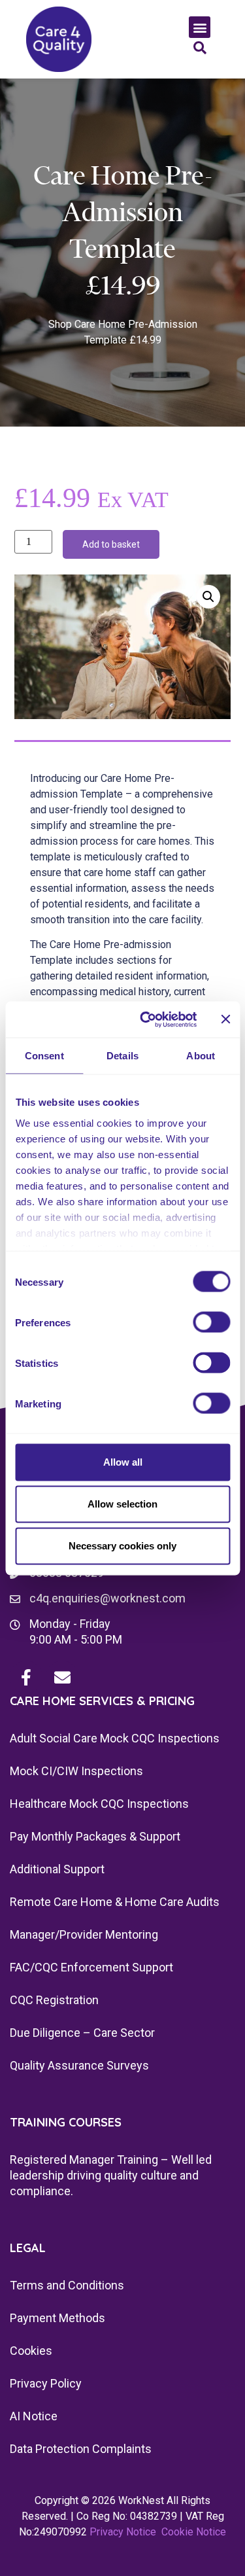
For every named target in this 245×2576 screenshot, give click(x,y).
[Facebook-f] (26, 1677)
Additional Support (57, 1869)
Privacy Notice (123, 2532)
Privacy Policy (46, 2383)
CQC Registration (54, 2000)
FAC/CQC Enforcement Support (91, 1967)
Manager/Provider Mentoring (84, 1934)
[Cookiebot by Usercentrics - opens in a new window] (146, 1019)
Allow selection (122, 1504)
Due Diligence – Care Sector (82, 2033)
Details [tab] (122, 1056)
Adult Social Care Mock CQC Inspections (115, 1738)
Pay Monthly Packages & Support (95, 1836)
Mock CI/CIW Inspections (76, 1771)
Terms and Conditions (67, 2285)
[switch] (211, 1322)
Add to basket (111, 544)
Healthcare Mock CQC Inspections (99, 1804)
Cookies (31, 2351)
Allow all (123, 1462)
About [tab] (201, 1056)
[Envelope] (62, 1677)
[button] (200, 27)
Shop (60, 324)
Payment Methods (57, 2318)
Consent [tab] (44, 1056)
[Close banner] (225, 1019)
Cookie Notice (194, 2532)
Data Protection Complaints (81, 2449)
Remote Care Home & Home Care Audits (115, 1902)
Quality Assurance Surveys (79, 2065)
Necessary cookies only (122, 1546)
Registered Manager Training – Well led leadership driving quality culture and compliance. (111, 2175)
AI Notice (34, 2416)
